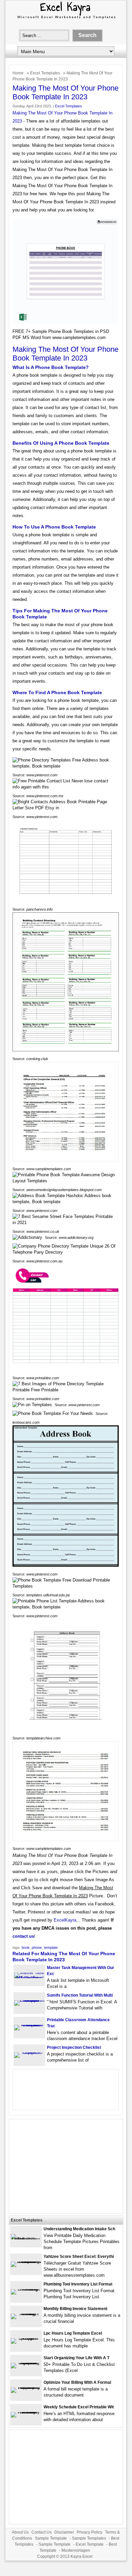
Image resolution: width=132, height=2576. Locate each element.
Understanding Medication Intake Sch (79, 2229)
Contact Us (42, 2532)
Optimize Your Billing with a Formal (77, 2382)
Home (18, 73)
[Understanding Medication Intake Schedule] (26, 2239)
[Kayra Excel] (66, 19)
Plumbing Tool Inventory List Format (78, 2284)
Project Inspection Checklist (74, 2047)
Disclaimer (64, 2532)
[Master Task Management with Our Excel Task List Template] (29, 1978)
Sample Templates (89, 2538)
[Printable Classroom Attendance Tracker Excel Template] (29, 2025)
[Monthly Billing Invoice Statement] (26, 2314)
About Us (20, 2532)
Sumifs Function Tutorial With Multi (80, 1995)
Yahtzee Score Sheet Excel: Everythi (79, 2257)
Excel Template (90, 2544)
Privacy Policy (89, 2532)
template (51, 1947)
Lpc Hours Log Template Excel (73, 2333)
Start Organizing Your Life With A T (76, 2358)
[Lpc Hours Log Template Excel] (26, 2338)
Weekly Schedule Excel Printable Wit (79, 2407)
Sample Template (51, 2538)
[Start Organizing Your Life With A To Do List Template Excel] (26, 2363)
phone (37, 1947)
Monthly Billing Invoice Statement (75, 2309)
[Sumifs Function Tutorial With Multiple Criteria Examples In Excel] (29, 2000)
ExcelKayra (65, 1920)
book (26, 1947)
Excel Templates (45, 73)
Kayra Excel (82, 2556)
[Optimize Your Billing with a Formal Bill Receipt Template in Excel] (26, 2387)
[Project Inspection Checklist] (29, 2052)
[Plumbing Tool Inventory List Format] (26, 2289)
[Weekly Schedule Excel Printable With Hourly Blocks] (26, 2412)
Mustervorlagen (76, 2550)
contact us (23, 1936)
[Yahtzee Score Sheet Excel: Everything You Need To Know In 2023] (26, 2261)
